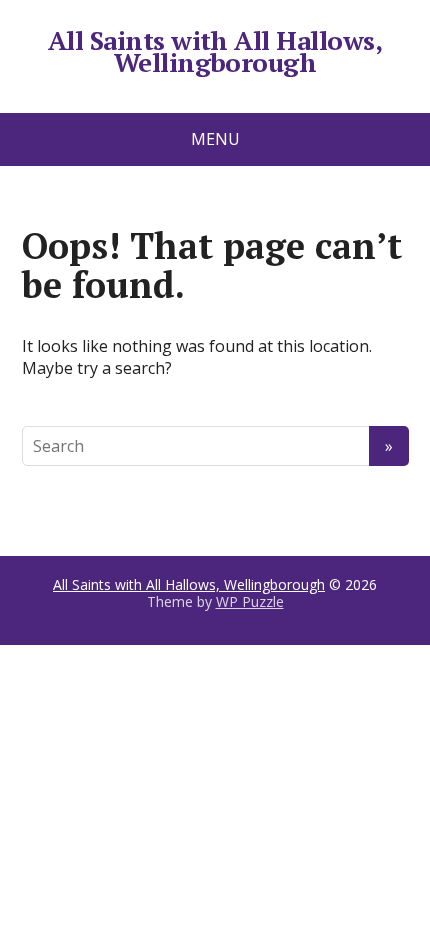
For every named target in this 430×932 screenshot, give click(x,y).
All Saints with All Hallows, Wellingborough (215, 51)
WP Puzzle (250, 601)
